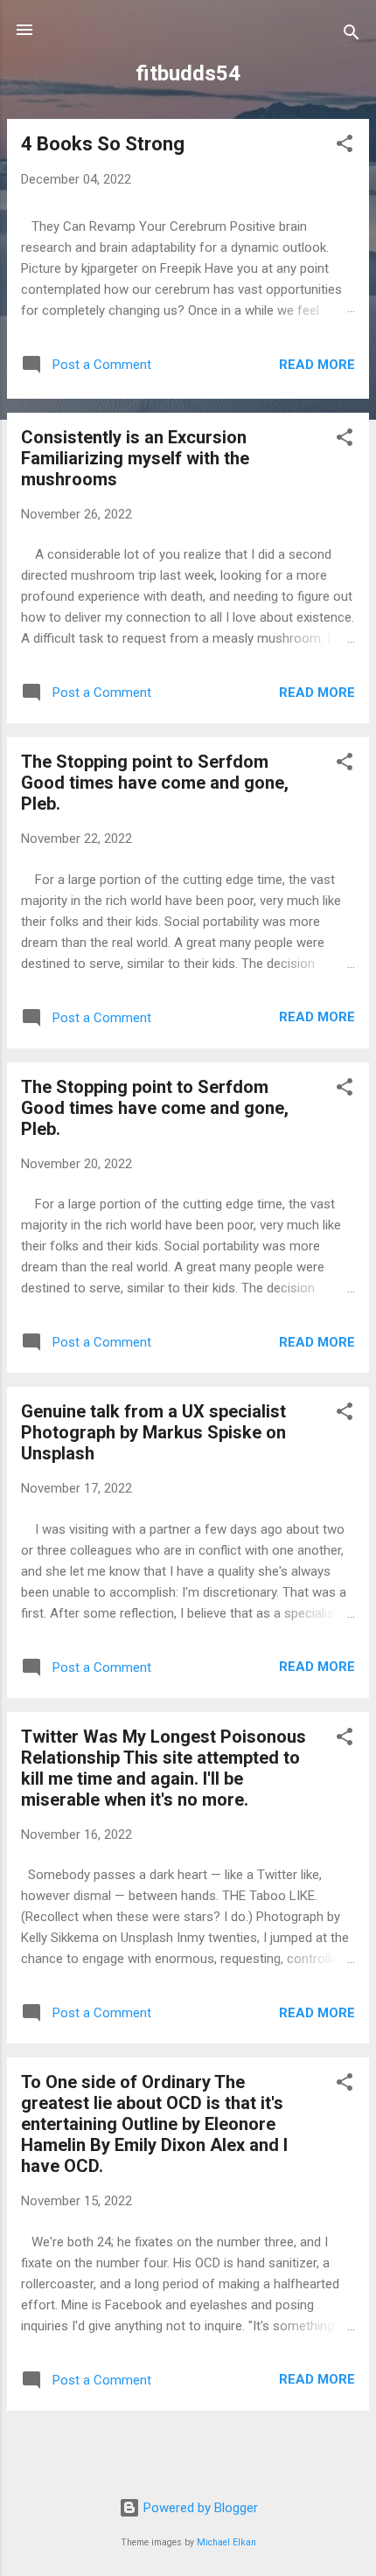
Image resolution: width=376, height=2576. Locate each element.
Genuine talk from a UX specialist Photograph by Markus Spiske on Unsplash (153, 1432)
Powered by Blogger (199, 2508)
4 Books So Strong (103, 144)
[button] (345, 146)
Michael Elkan (226, 2542)
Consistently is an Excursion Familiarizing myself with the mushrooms (135, 458)
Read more (317, 365)
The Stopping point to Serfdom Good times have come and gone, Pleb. (155, 783)
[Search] (352, 35)
